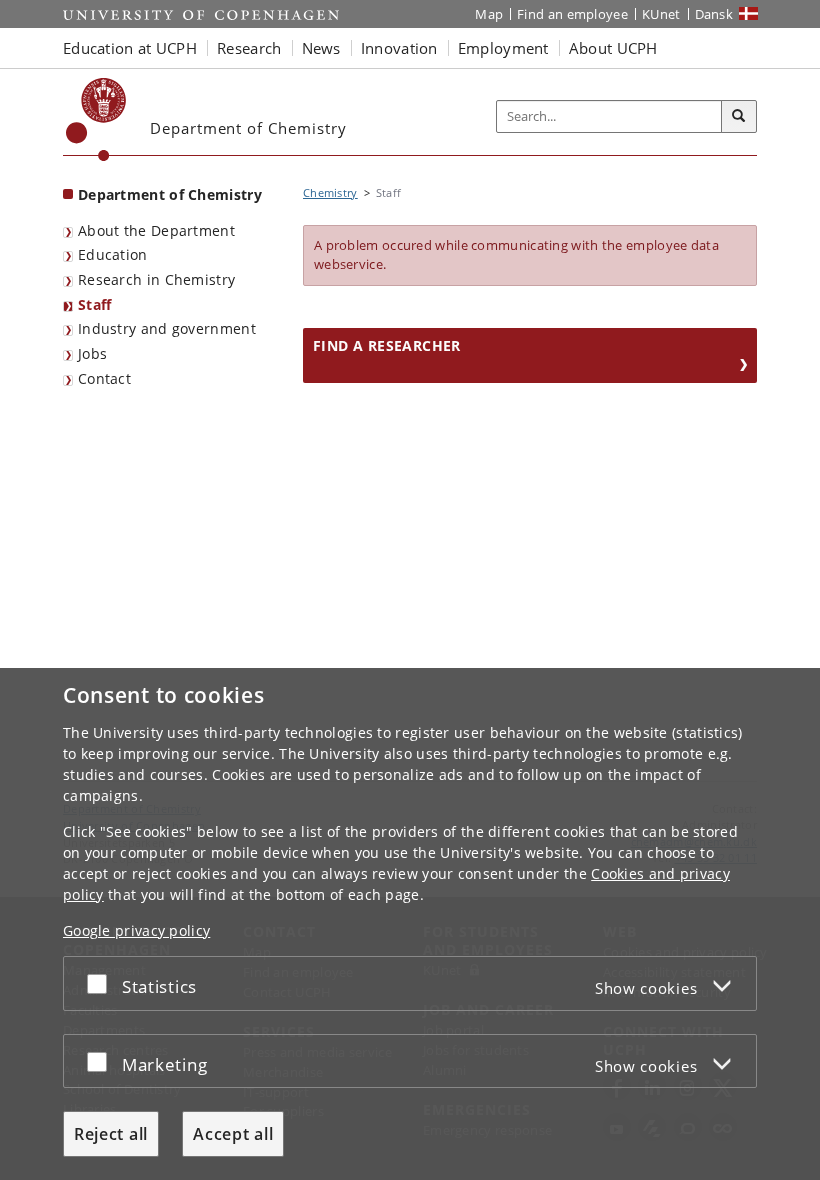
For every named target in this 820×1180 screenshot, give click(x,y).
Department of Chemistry (170, 194)
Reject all (111, 1134)
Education (113, 254)
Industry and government (167, 328)
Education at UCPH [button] (130, 48)
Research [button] (249, 48)
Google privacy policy (136, 930)
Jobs (92, 353)
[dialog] (410, 924)
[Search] (739, 117)
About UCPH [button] (613, 48)
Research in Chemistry (156, 279)
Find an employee (572, 14)
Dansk (714, 14)
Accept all (233, 1134)
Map (489, 14)
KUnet (661, 14)
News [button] (321, 48)
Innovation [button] (399, 48)
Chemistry (330, 192)
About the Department (156, 230)
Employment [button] (503, 48)
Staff (95, 304)
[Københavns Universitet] (96, 119)
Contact (104, 378)
